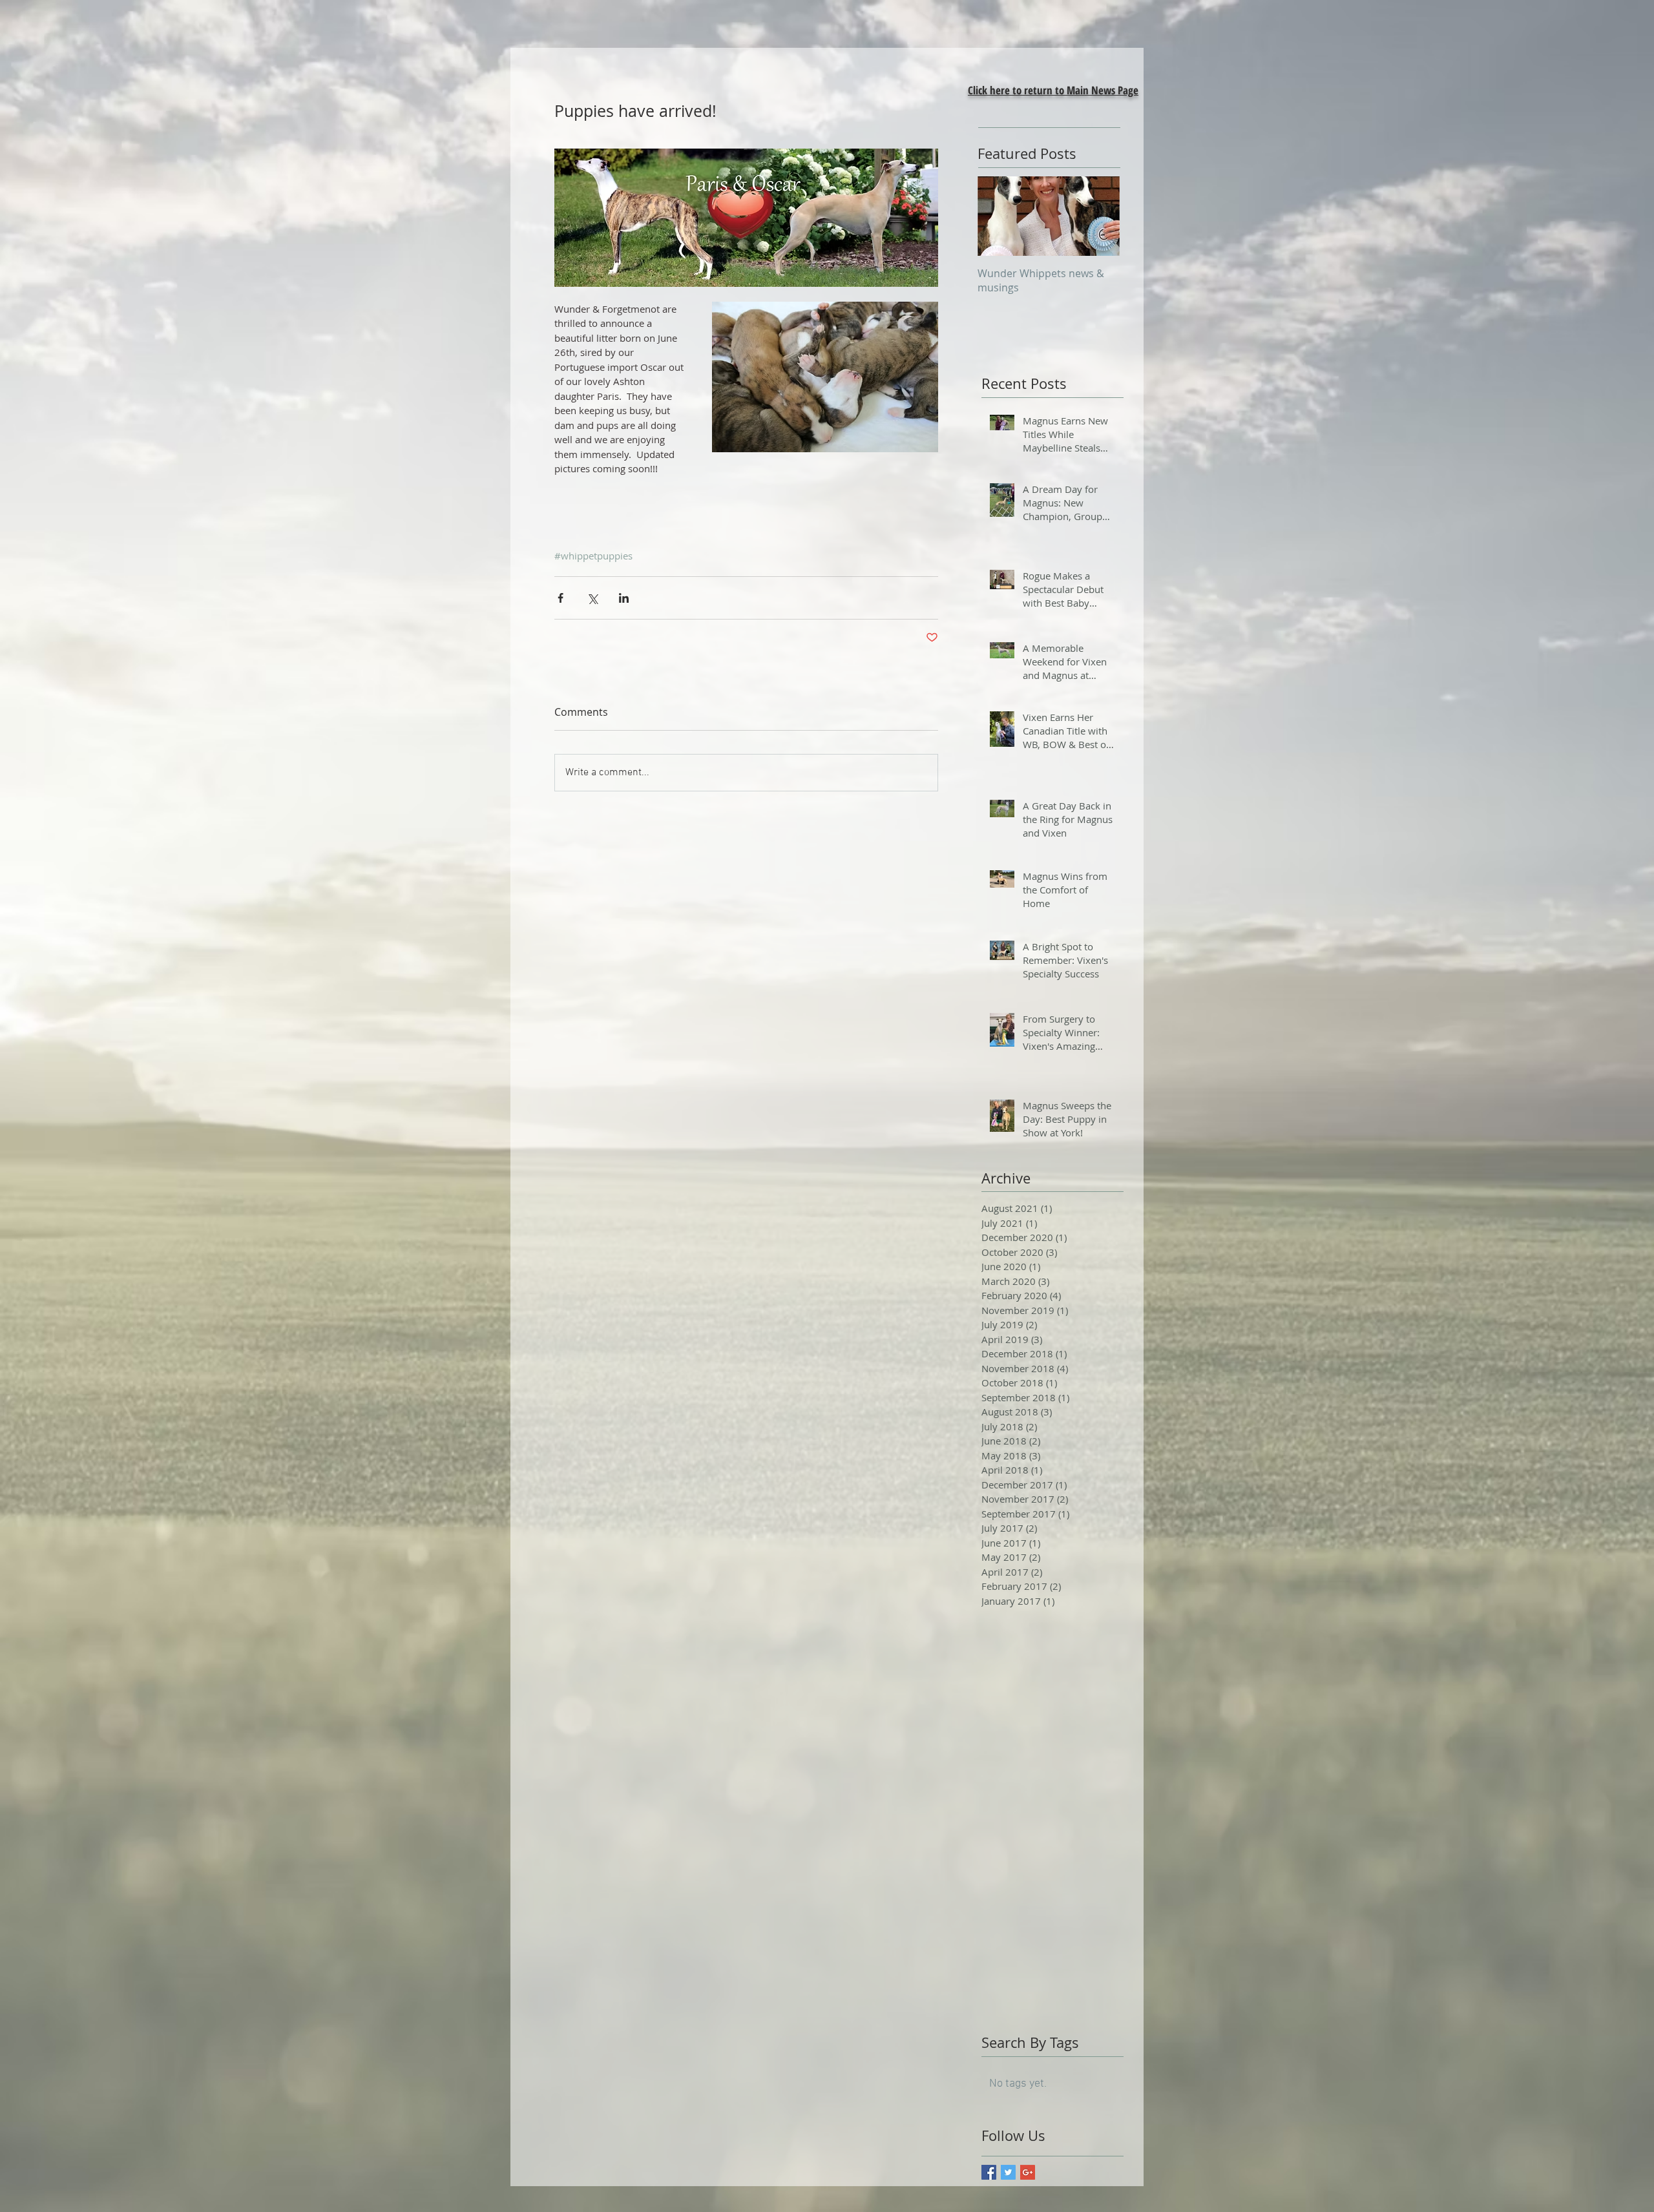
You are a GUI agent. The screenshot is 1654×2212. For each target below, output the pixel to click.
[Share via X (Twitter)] (592, 598)
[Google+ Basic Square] (1028, 2172)
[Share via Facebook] (560, 598)
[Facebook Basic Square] (989, 2172)
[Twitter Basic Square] (1008, 2172)
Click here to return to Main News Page (1053, 90)
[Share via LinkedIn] (624, 598)
